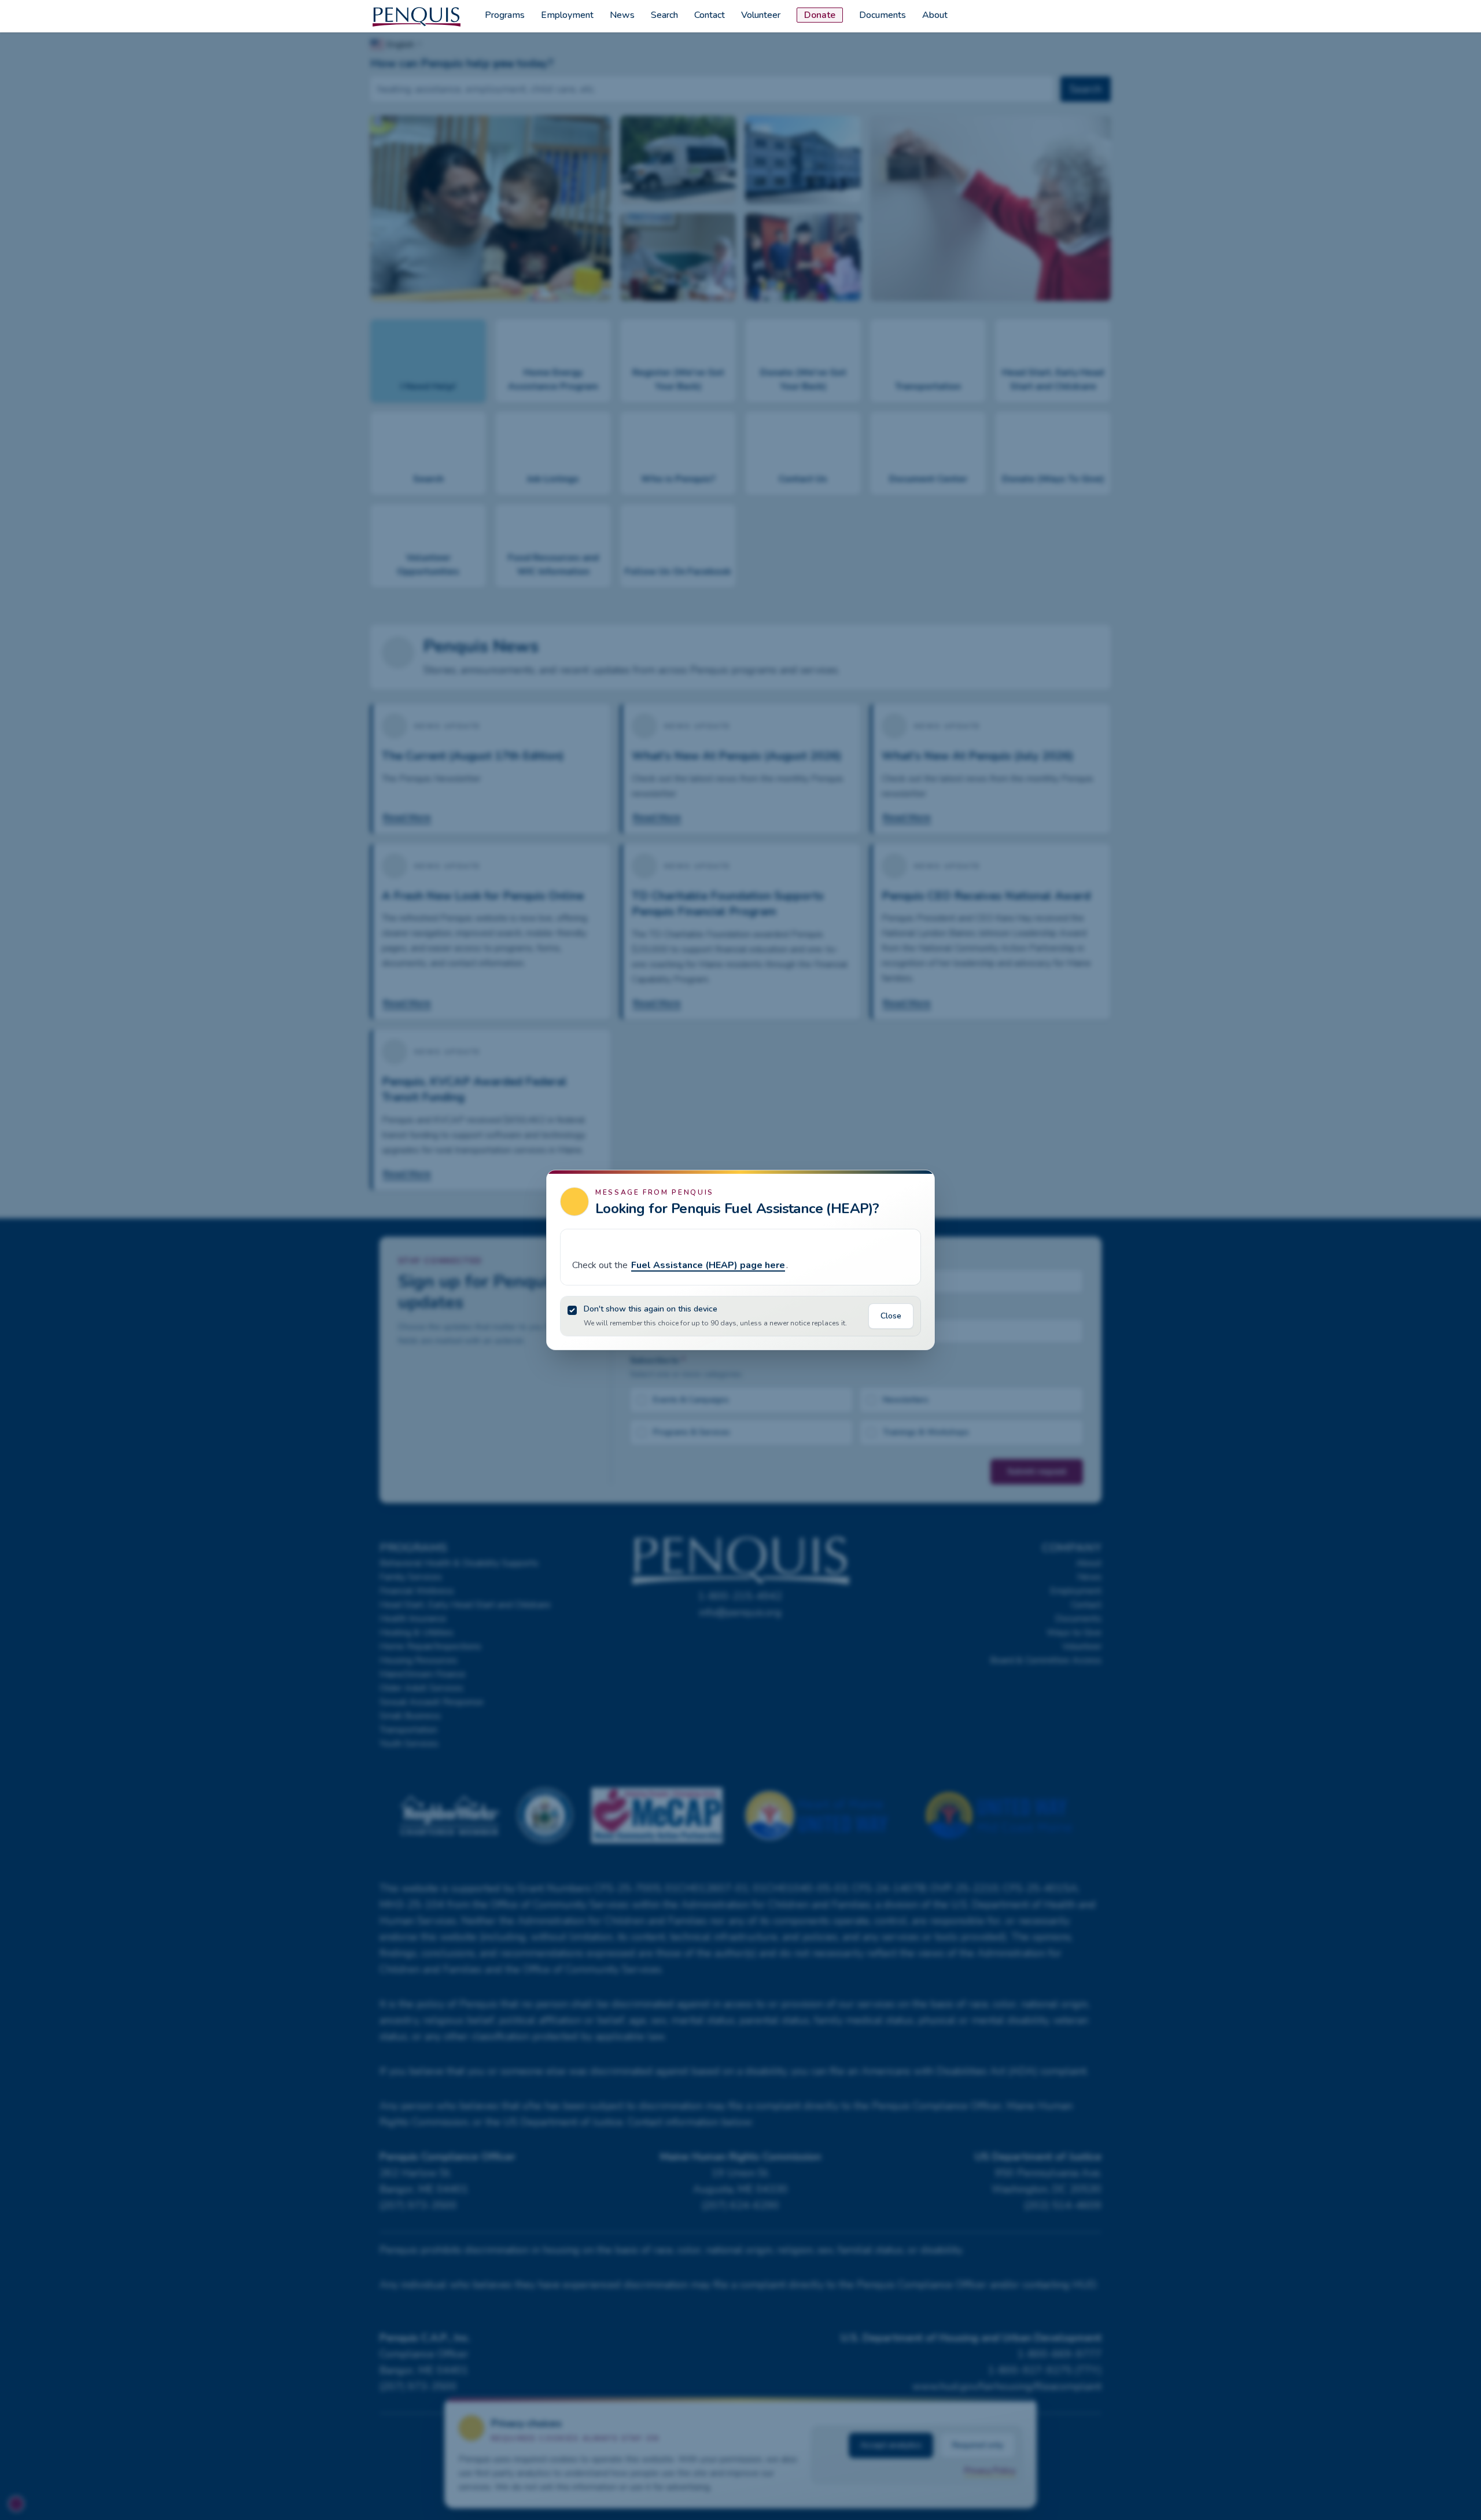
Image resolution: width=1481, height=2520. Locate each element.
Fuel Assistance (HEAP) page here (708, 1265)
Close (891, 1316)
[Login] (1100, 16)
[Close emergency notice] (909, 1199)
